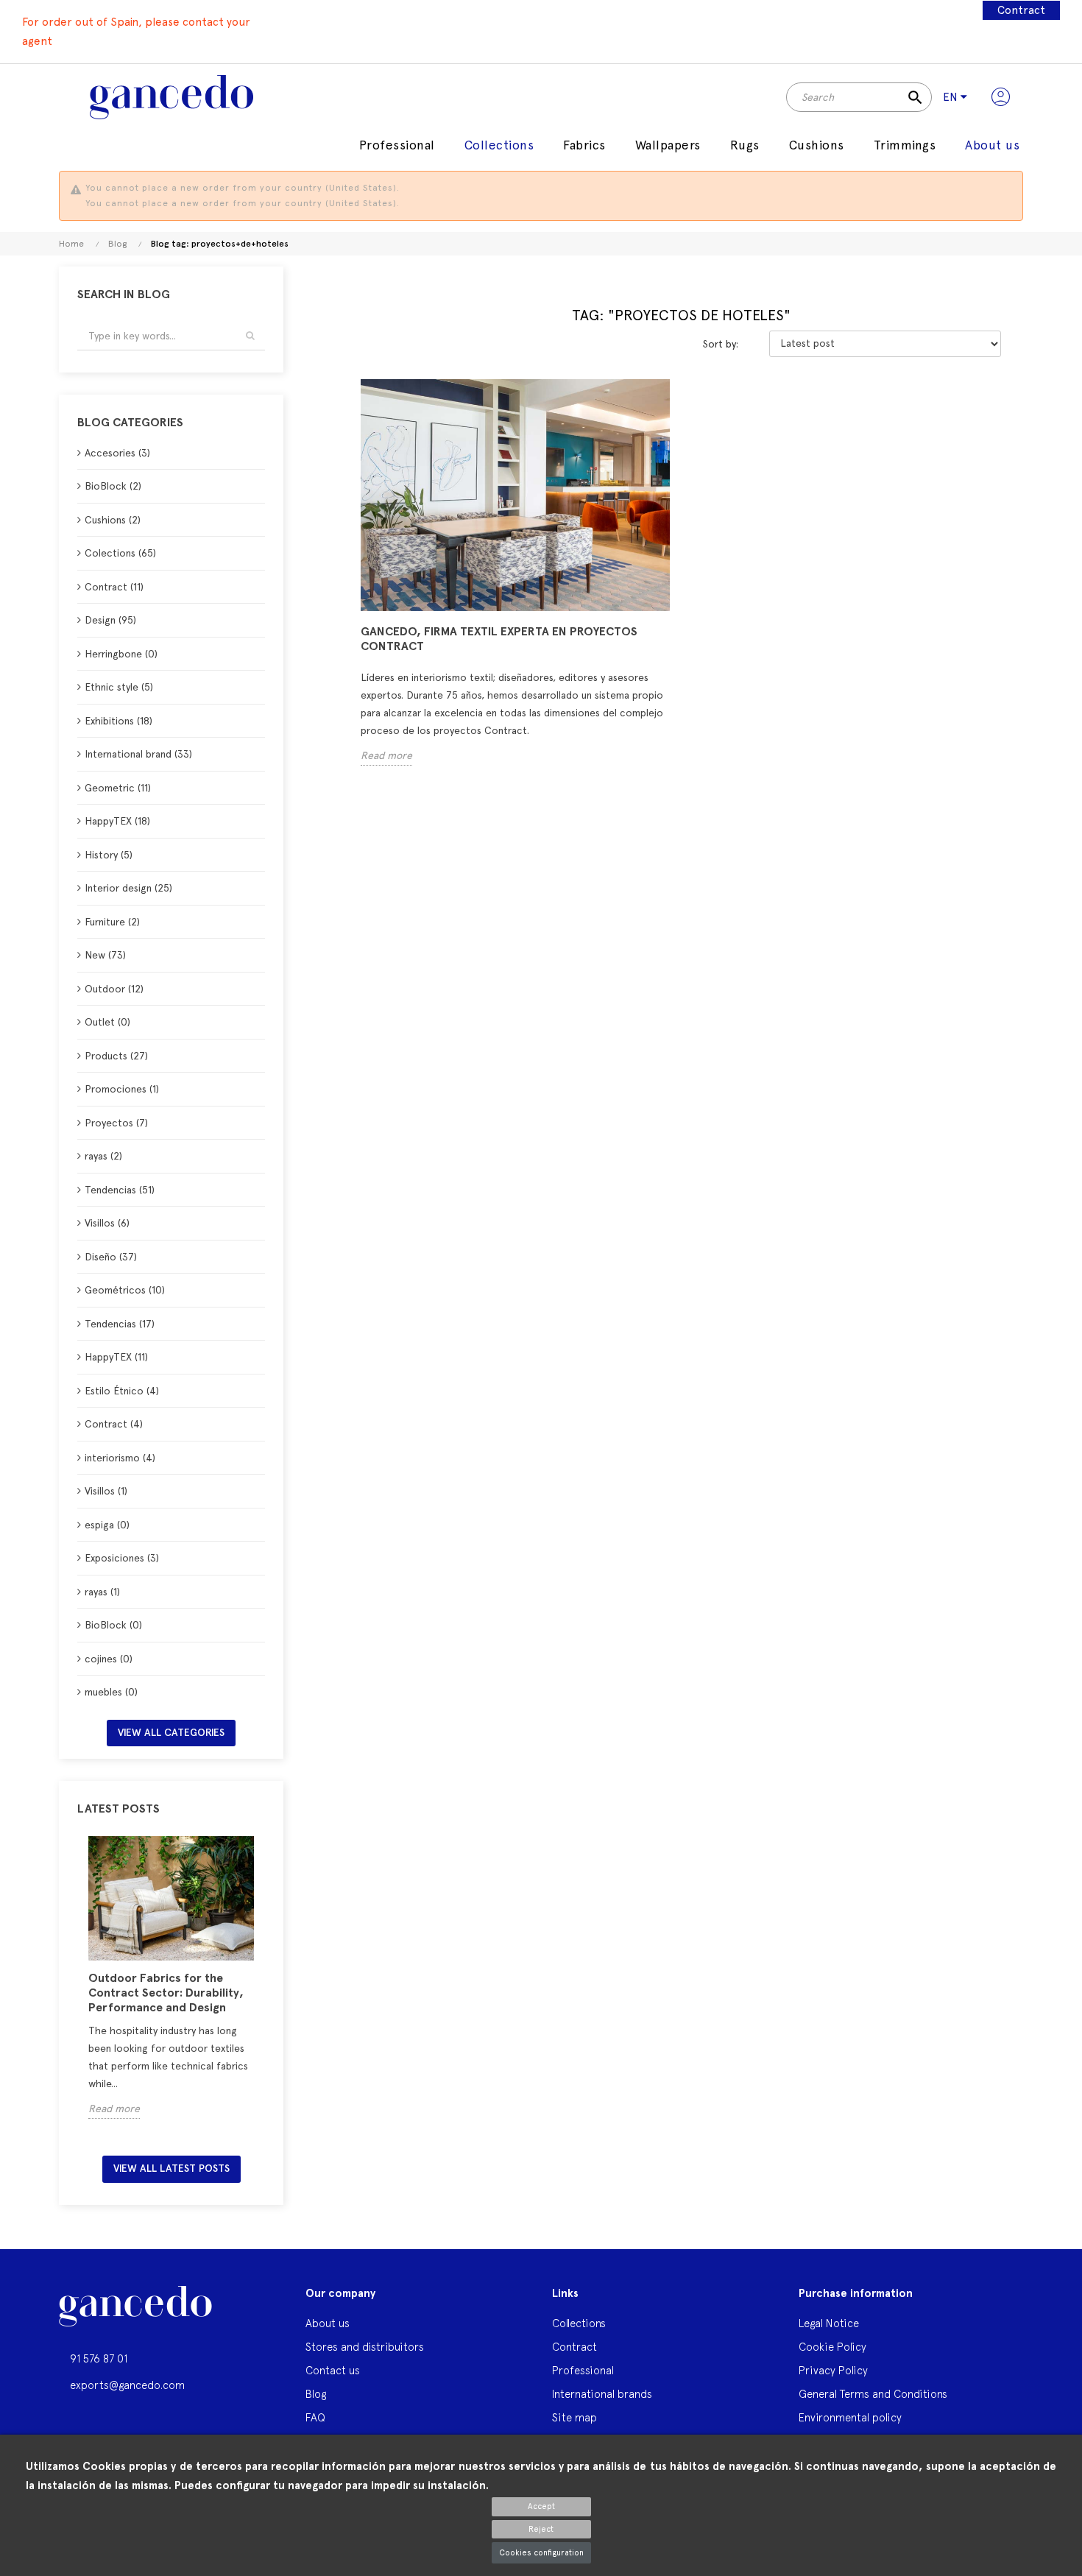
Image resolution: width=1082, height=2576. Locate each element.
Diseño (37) (111, 1257)
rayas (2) (103, 1156)
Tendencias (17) (120, 1324)
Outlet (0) (107, 1022)
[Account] (1001, 97)
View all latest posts (172, 2169)
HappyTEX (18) (117, 821)
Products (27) (116, 1056)
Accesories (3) (117, 453)
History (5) (109, 855)
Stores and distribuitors (365, 2347)
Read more (114, 2109)
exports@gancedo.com (127, 2385)
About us (328, 2323)
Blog (316, 2394)
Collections (579, 2323)
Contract (1021, 10)
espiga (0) (107, 1525)
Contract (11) (114, 587)
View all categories (171, 1733)
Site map (574, 2417)
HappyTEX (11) (116, 1357)
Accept (541, 2506)
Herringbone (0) (121, 654)
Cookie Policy (832, 2347)
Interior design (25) (128, 888)
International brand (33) (138, 754)
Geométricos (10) (125, 1290)
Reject (541, 2529)
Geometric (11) (118, 788)
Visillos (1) (106, 1491)
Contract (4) (114, 1424)
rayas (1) (102, 1592)
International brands (602, 2394)
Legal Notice (829, 2323)
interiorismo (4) (120, 1458)
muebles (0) (111, 1692)
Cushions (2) (113, 520)
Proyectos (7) (116, 1123)
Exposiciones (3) (122, 1558)
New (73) (105, 955)
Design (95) (110, 620)
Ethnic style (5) (119, 687)
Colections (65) (120, 553)
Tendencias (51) (120, 1190)
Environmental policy (850, 2417)
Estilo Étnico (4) (122, 1391)
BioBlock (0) (113, 1625)
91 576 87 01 (99, 2358)
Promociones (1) (122, 1089)
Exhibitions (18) (119, 721)
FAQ (315, 2417)
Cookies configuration (541, 2553)
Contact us (333, 2370)
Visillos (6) (107, 1223)
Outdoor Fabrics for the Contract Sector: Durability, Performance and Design (166, 1993)
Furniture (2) (112, 922)
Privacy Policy (833, 2370)
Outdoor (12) (114, 989)
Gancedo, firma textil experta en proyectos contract (499, 639)
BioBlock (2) (113, 486)
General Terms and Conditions (873, 2394)
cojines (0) (109, 1659)
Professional (583, 2370)
